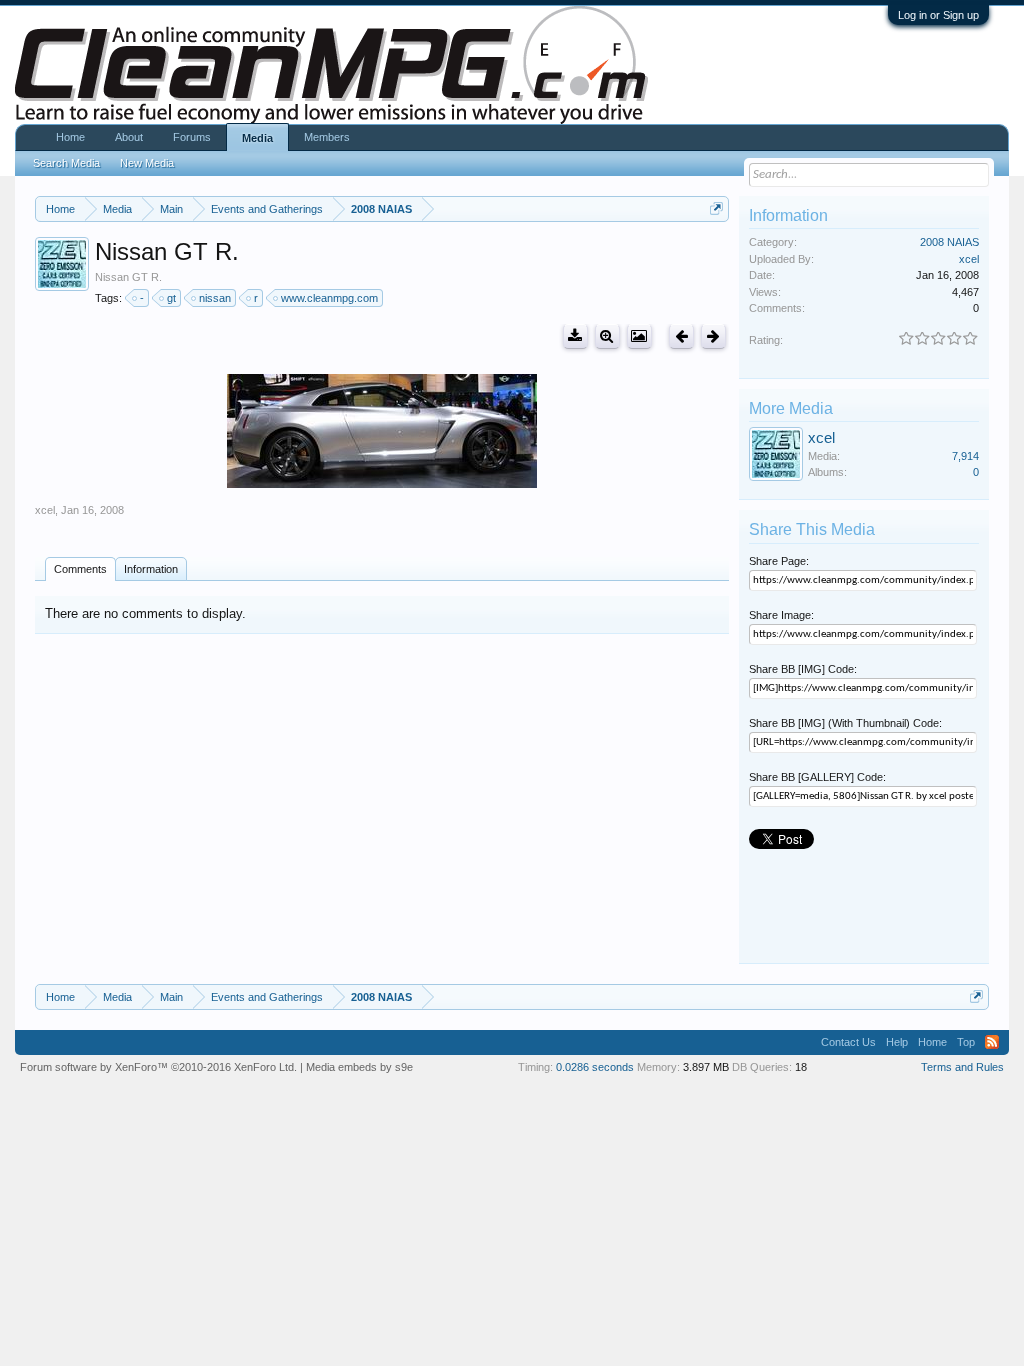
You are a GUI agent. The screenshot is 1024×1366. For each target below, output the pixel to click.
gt (171, 298)
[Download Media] (575, 336)
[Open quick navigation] (716, 208)
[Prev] (681, 336)
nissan (215, 298)
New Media (147, 163)
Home (70, 137)
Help (897, 1042)
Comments (80, 569)
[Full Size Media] (607, 336)
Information (151, 569)
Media (257, 138)
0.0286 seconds (595, 1067)
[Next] (713, 336)
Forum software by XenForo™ (158, 1067)
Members (327, 137)
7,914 (965, 456)
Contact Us (848, 1042)
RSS (992, 1042)
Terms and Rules (962, 1067)
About (129, 137)
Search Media (66, 163)
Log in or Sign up (938, 15)
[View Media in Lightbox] (639, 336)
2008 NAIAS (949, 242)
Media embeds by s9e (359, 1067)
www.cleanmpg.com (329, 298)
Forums (192, 137)
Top (966, 1042)
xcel (45, 510)
